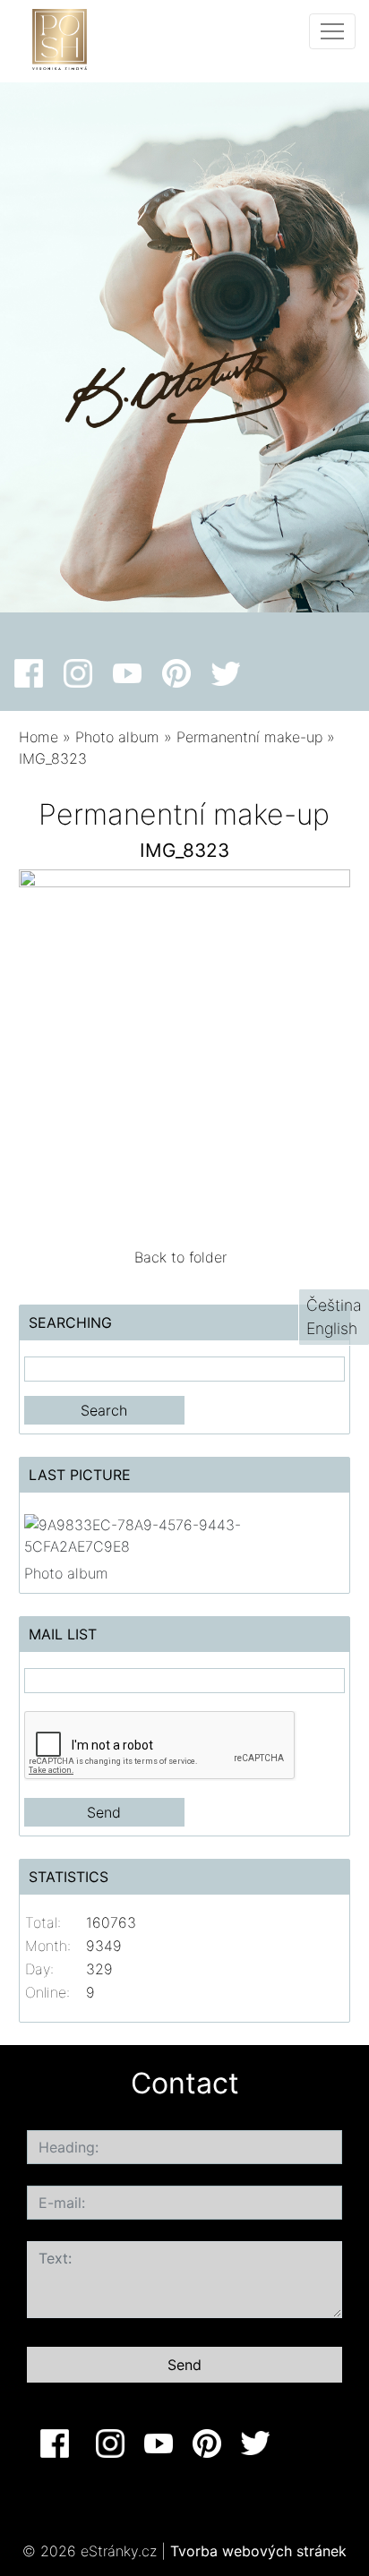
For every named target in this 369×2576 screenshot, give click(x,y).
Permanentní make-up (249, 737)
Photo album (117, 737)
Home (39, 737)
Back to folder (180, 1257)
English (332, 1328)
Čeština (334, 1305)
